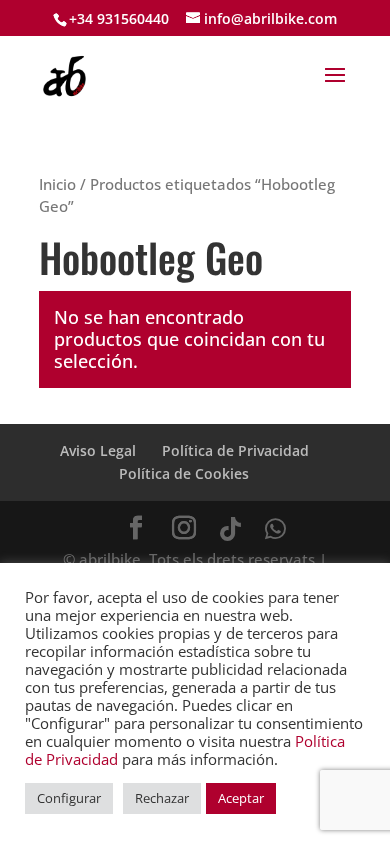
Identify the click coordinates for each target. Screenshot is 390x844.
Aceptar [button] (241, 798)
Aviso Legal (98, 450)
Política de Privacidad (235, 450)
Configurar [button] (69, 798)
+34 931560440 (119, 18)
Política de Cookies (184, 473)
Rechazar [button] (162, 798)
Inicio (57, 184)
